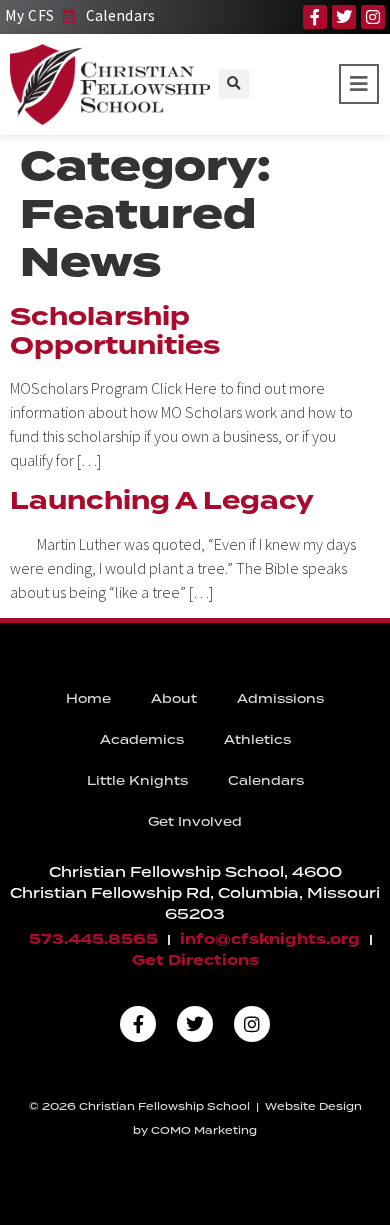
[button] (234, 84)
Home (88, 698)
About (174, 698)
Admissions (280, 698)
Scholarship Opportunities (115, 331)
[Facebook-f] (315, 17)
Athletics (257, 739)
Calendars (266, 780)
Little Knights (137, 780)
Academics (142, 739)
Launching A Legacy (162, 501)
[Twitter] (344, 17)
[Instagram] (373, 17)
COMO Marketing (204, 1130)
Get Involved (195, 821)
